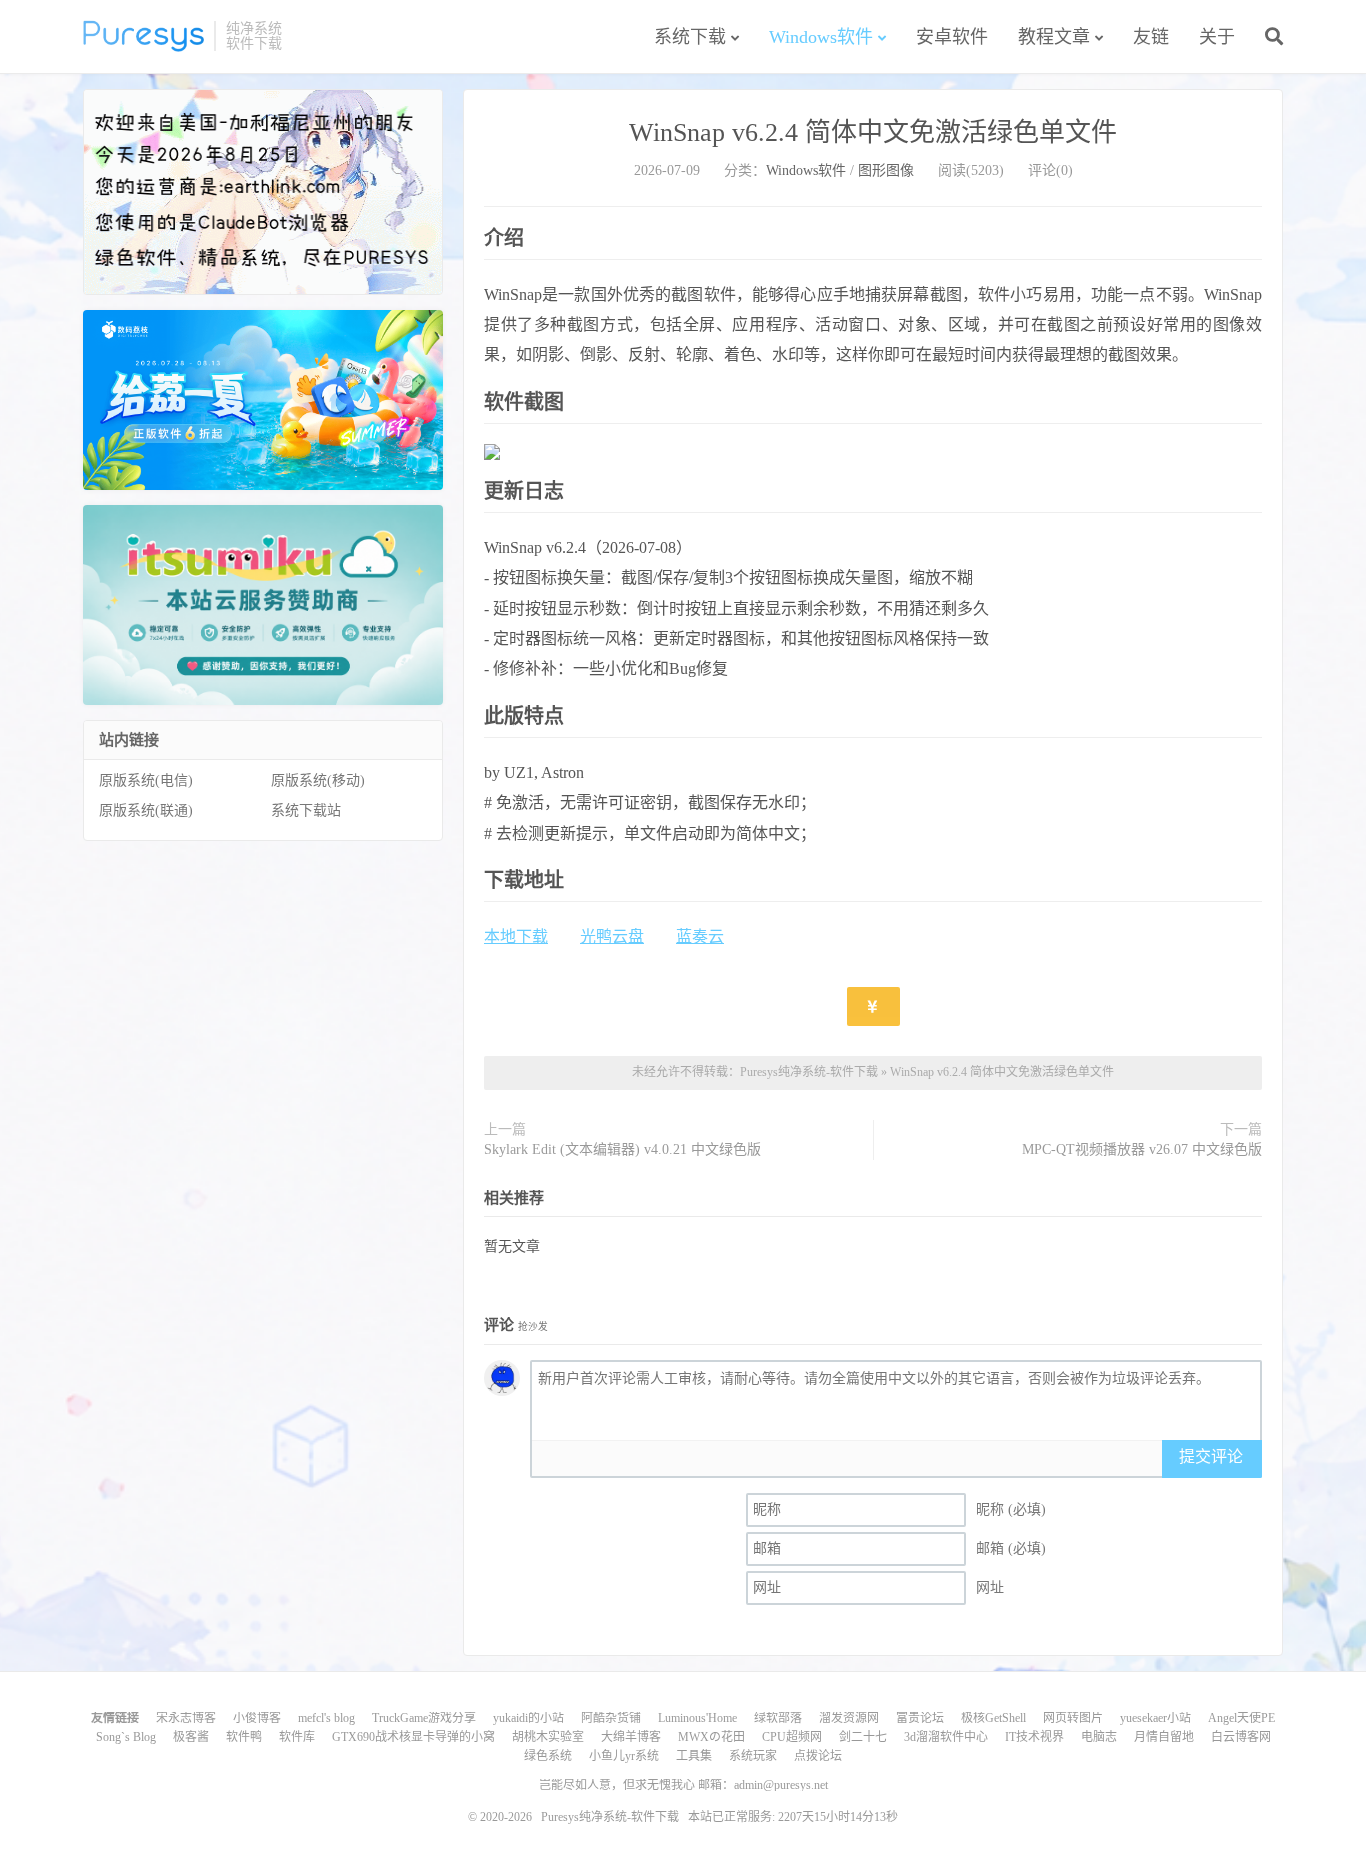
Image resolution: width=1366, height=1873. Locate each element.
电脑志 (1099, 1737)
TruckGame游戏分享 (424, 1718)
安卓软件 (952, 37)
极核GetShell (993, 1718)
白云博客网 (1241, 1737)
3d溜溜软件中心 (946, 1737)
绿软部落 (778, 1718)
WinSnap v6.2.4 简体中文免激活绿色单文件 (873, 132)
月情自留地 (1164, 1737)
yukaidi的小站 (528, 1718)
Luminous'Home (697, 1718)
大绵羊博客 (631, 1737)
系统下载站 (306, 810)
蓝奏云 (700, 936)
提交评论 (1211, 1456)
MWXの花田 (711, 1737)
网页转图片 (1073, 1718)
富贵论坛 (920, 1718)
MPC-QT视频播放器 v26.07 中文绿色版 (1142, 1149)
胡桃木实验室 (548, 1737)
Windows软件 (821, 37)
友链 (1151, 37)
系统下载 (690, 37)
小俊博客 (257, 1718)
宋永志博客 (186, 1718)
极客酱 (191, 1737)
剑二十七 (863, 1737)
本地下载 (516, 936)
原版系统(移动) (318, 780)
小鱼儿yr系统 (624, 1756)
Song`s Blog (126, 1737)
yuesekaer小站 (1155, 1718)
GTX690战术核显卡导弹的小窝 (413, 1737)
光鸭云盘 (612, 936)
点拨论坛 (818, 1756)
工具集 (694, 1756)
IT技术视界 (1034, 1737)
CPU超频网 (792, 1737)
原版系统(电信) (146, 780)
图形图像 (886, 170)
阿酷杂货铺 (611, 1718)
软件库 (297, 1737)
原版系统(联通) (146, 810)
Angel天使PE (1241, 1718)
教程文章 (1054, 37)
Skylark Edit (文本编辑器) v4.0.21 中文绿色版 (622, 1149)
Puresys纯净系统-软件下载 (143, 36)
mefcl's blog (326, 1718)
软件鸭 (244, 1737)
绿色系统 (548, 1756)
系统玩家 (753, 1756)
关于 (1217, 37)
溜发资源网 (849, 1718)
